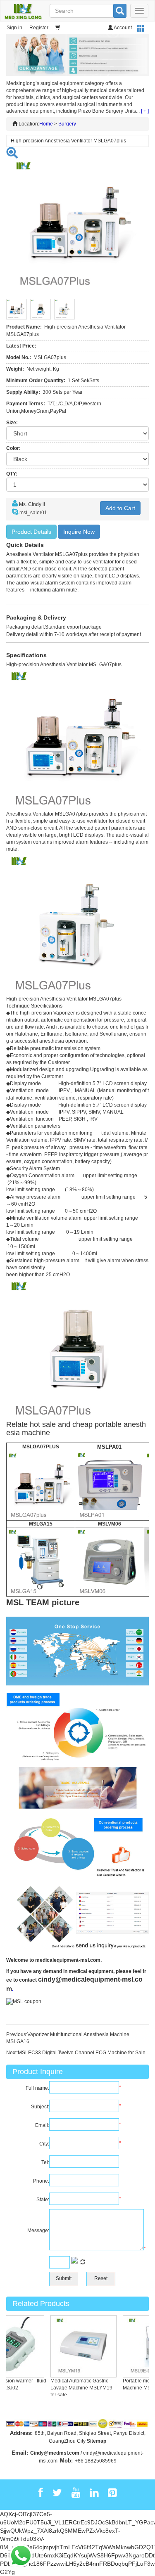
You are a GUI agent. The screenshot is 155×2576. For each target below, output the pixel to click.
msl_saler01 (33, 513)
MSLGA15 (41, 1524)
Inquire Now (79, 532)
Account (122, 28)
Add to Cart (120, 508)
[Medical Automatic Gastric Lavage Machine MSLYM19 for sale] (76, 2346)
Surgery (67, 124)
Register (39, 28)
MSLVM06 (110, 1524)
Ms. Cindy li (32, 504)
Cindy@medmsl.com (55, 2453)
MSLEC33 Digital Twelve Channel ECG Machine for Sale (82, 2053)
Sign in (14, 28)
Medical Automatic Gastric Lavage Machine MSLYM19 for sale (74, 2388)
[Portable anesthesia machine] (41, 1486)
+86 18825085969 (96, 2461)
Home (46, 124)
